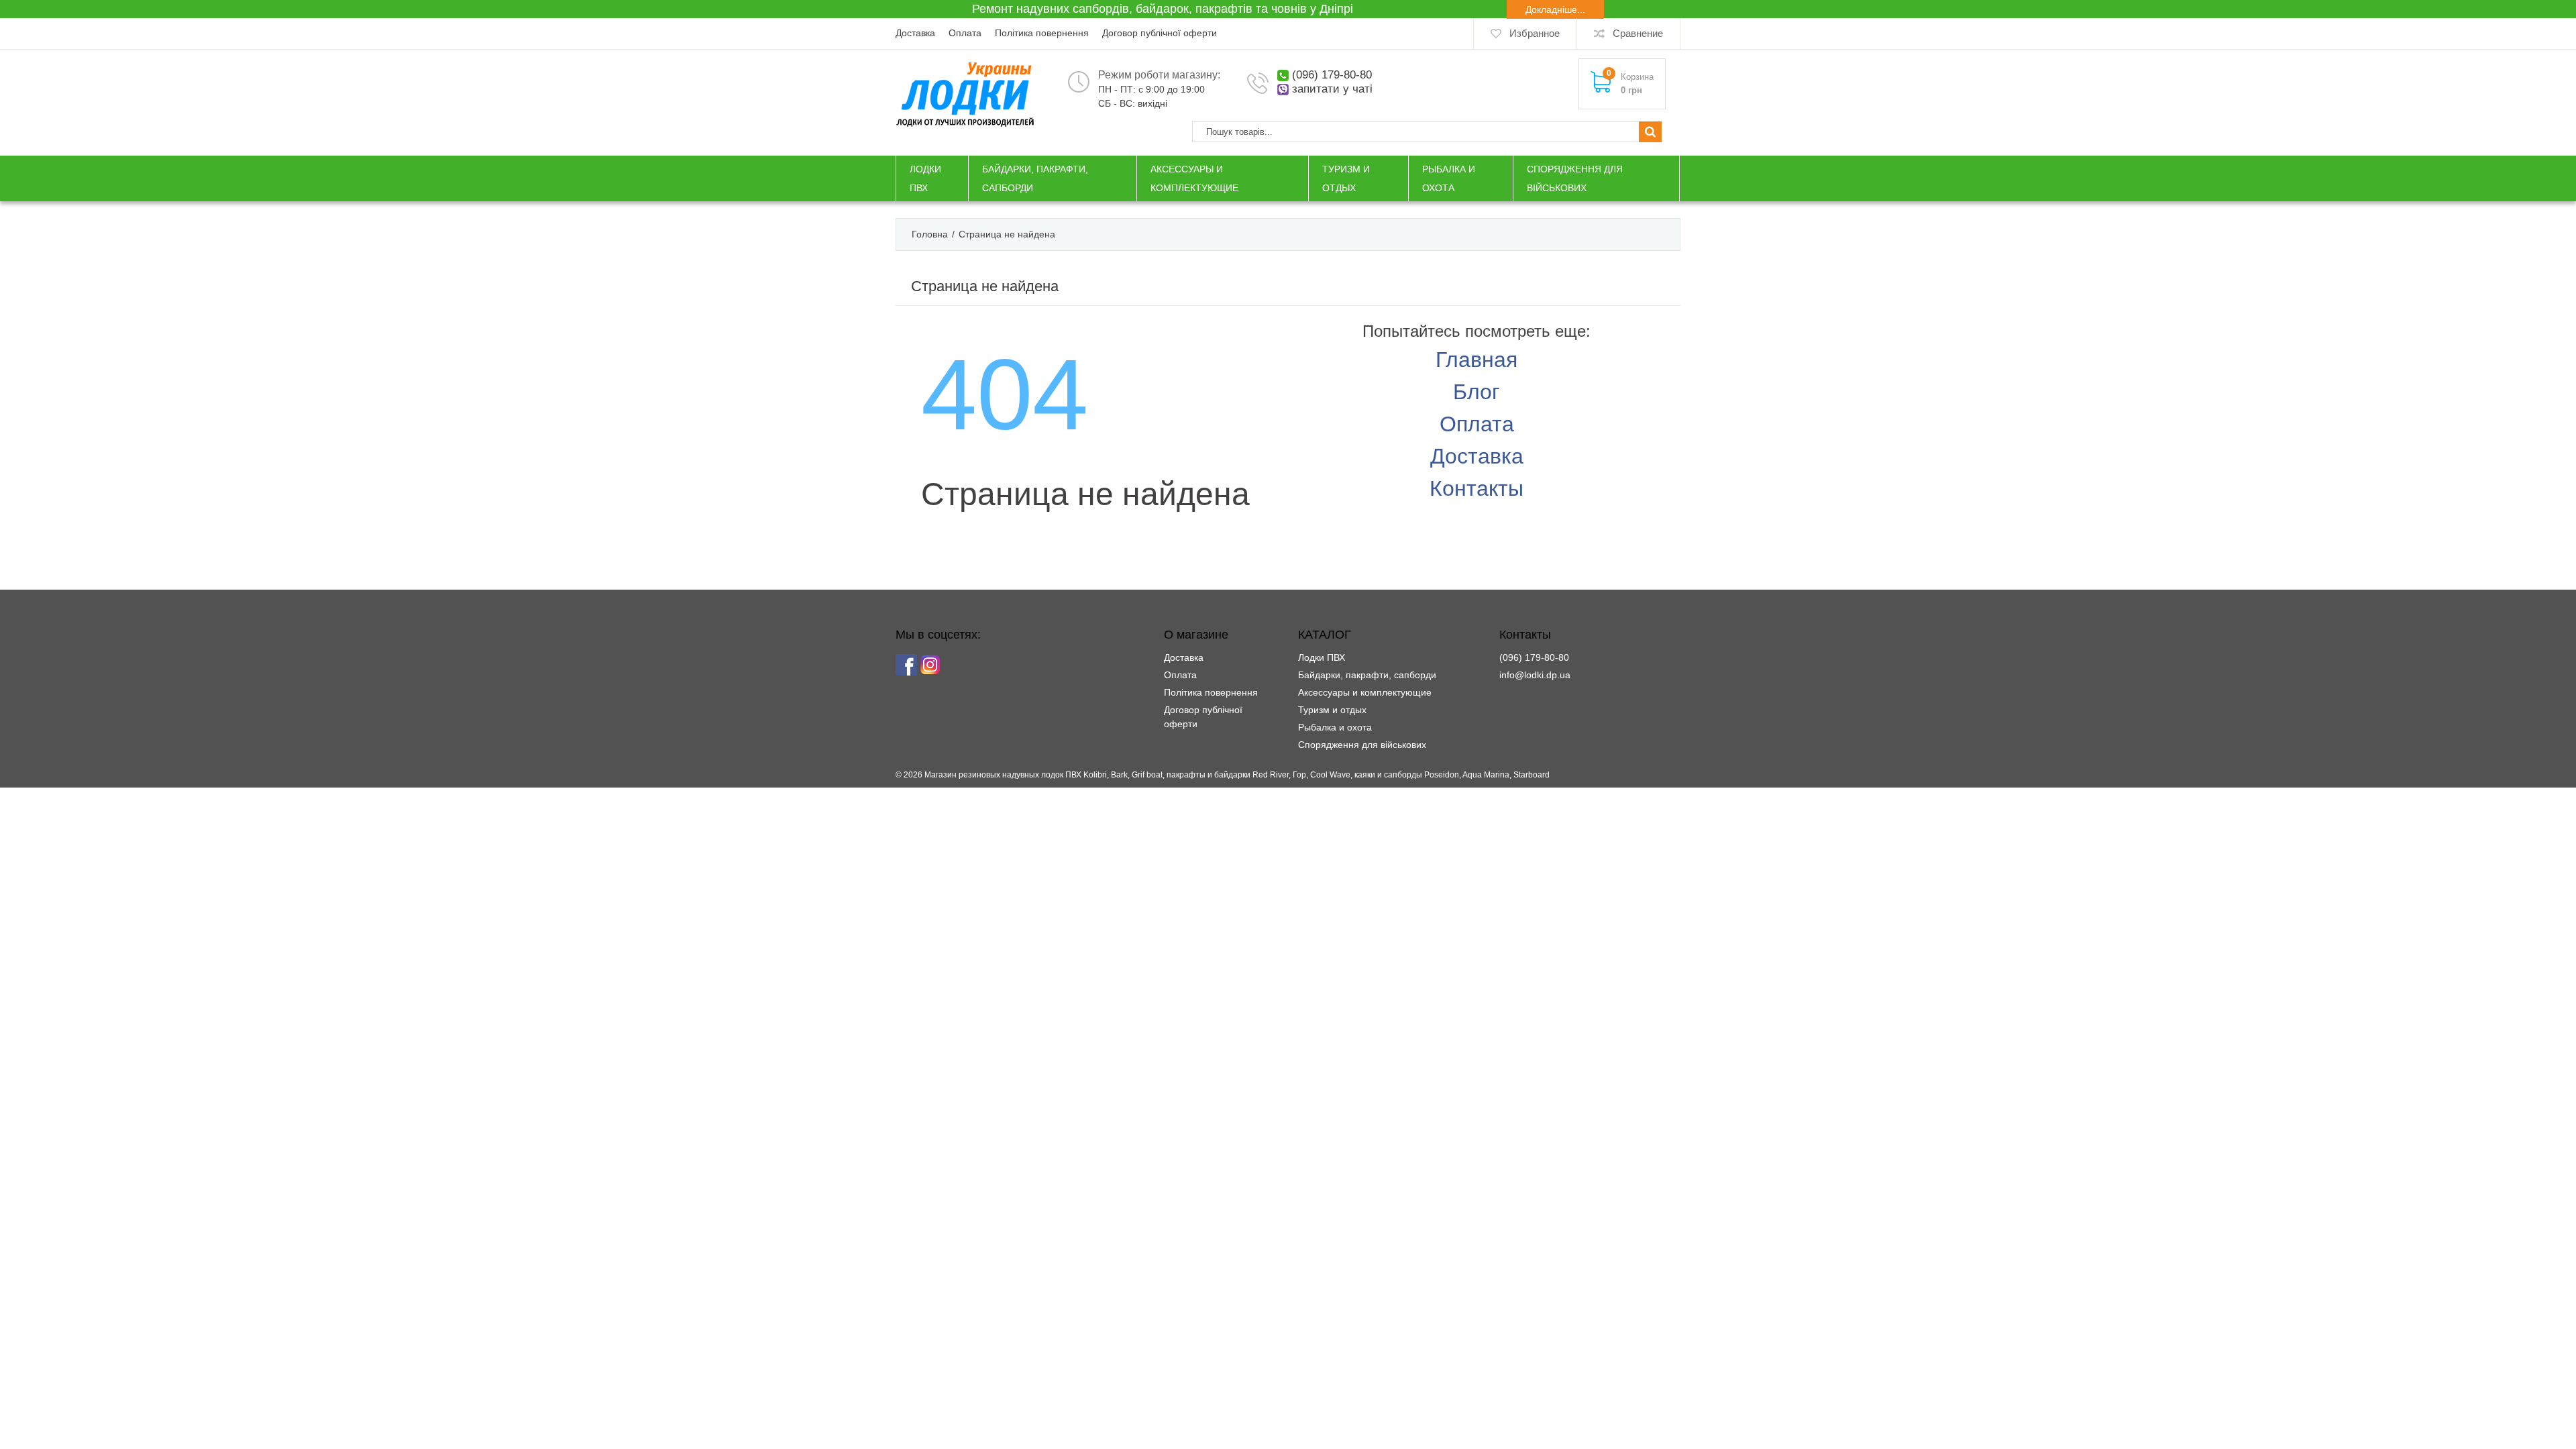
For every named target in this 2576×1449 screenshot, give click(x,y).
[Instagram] (930, 665)
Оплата (965, 33)
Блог (1477, 392)
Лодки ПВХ (1322, 657)
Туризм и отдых (1332, 710)
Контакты (1477, 488)
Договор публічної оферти (1160, 33)
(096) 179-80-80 (1332, 75)
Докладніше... (1555, 9)
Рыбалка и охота (1335, 727)
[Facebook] (906, 665)
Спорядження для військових (1362, 745)
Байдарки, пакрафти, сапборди (1367, 675)
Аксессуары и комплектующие (1365, 692)
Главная (1477, 360)
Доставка (915, 33)
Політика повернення (1042, 33)
